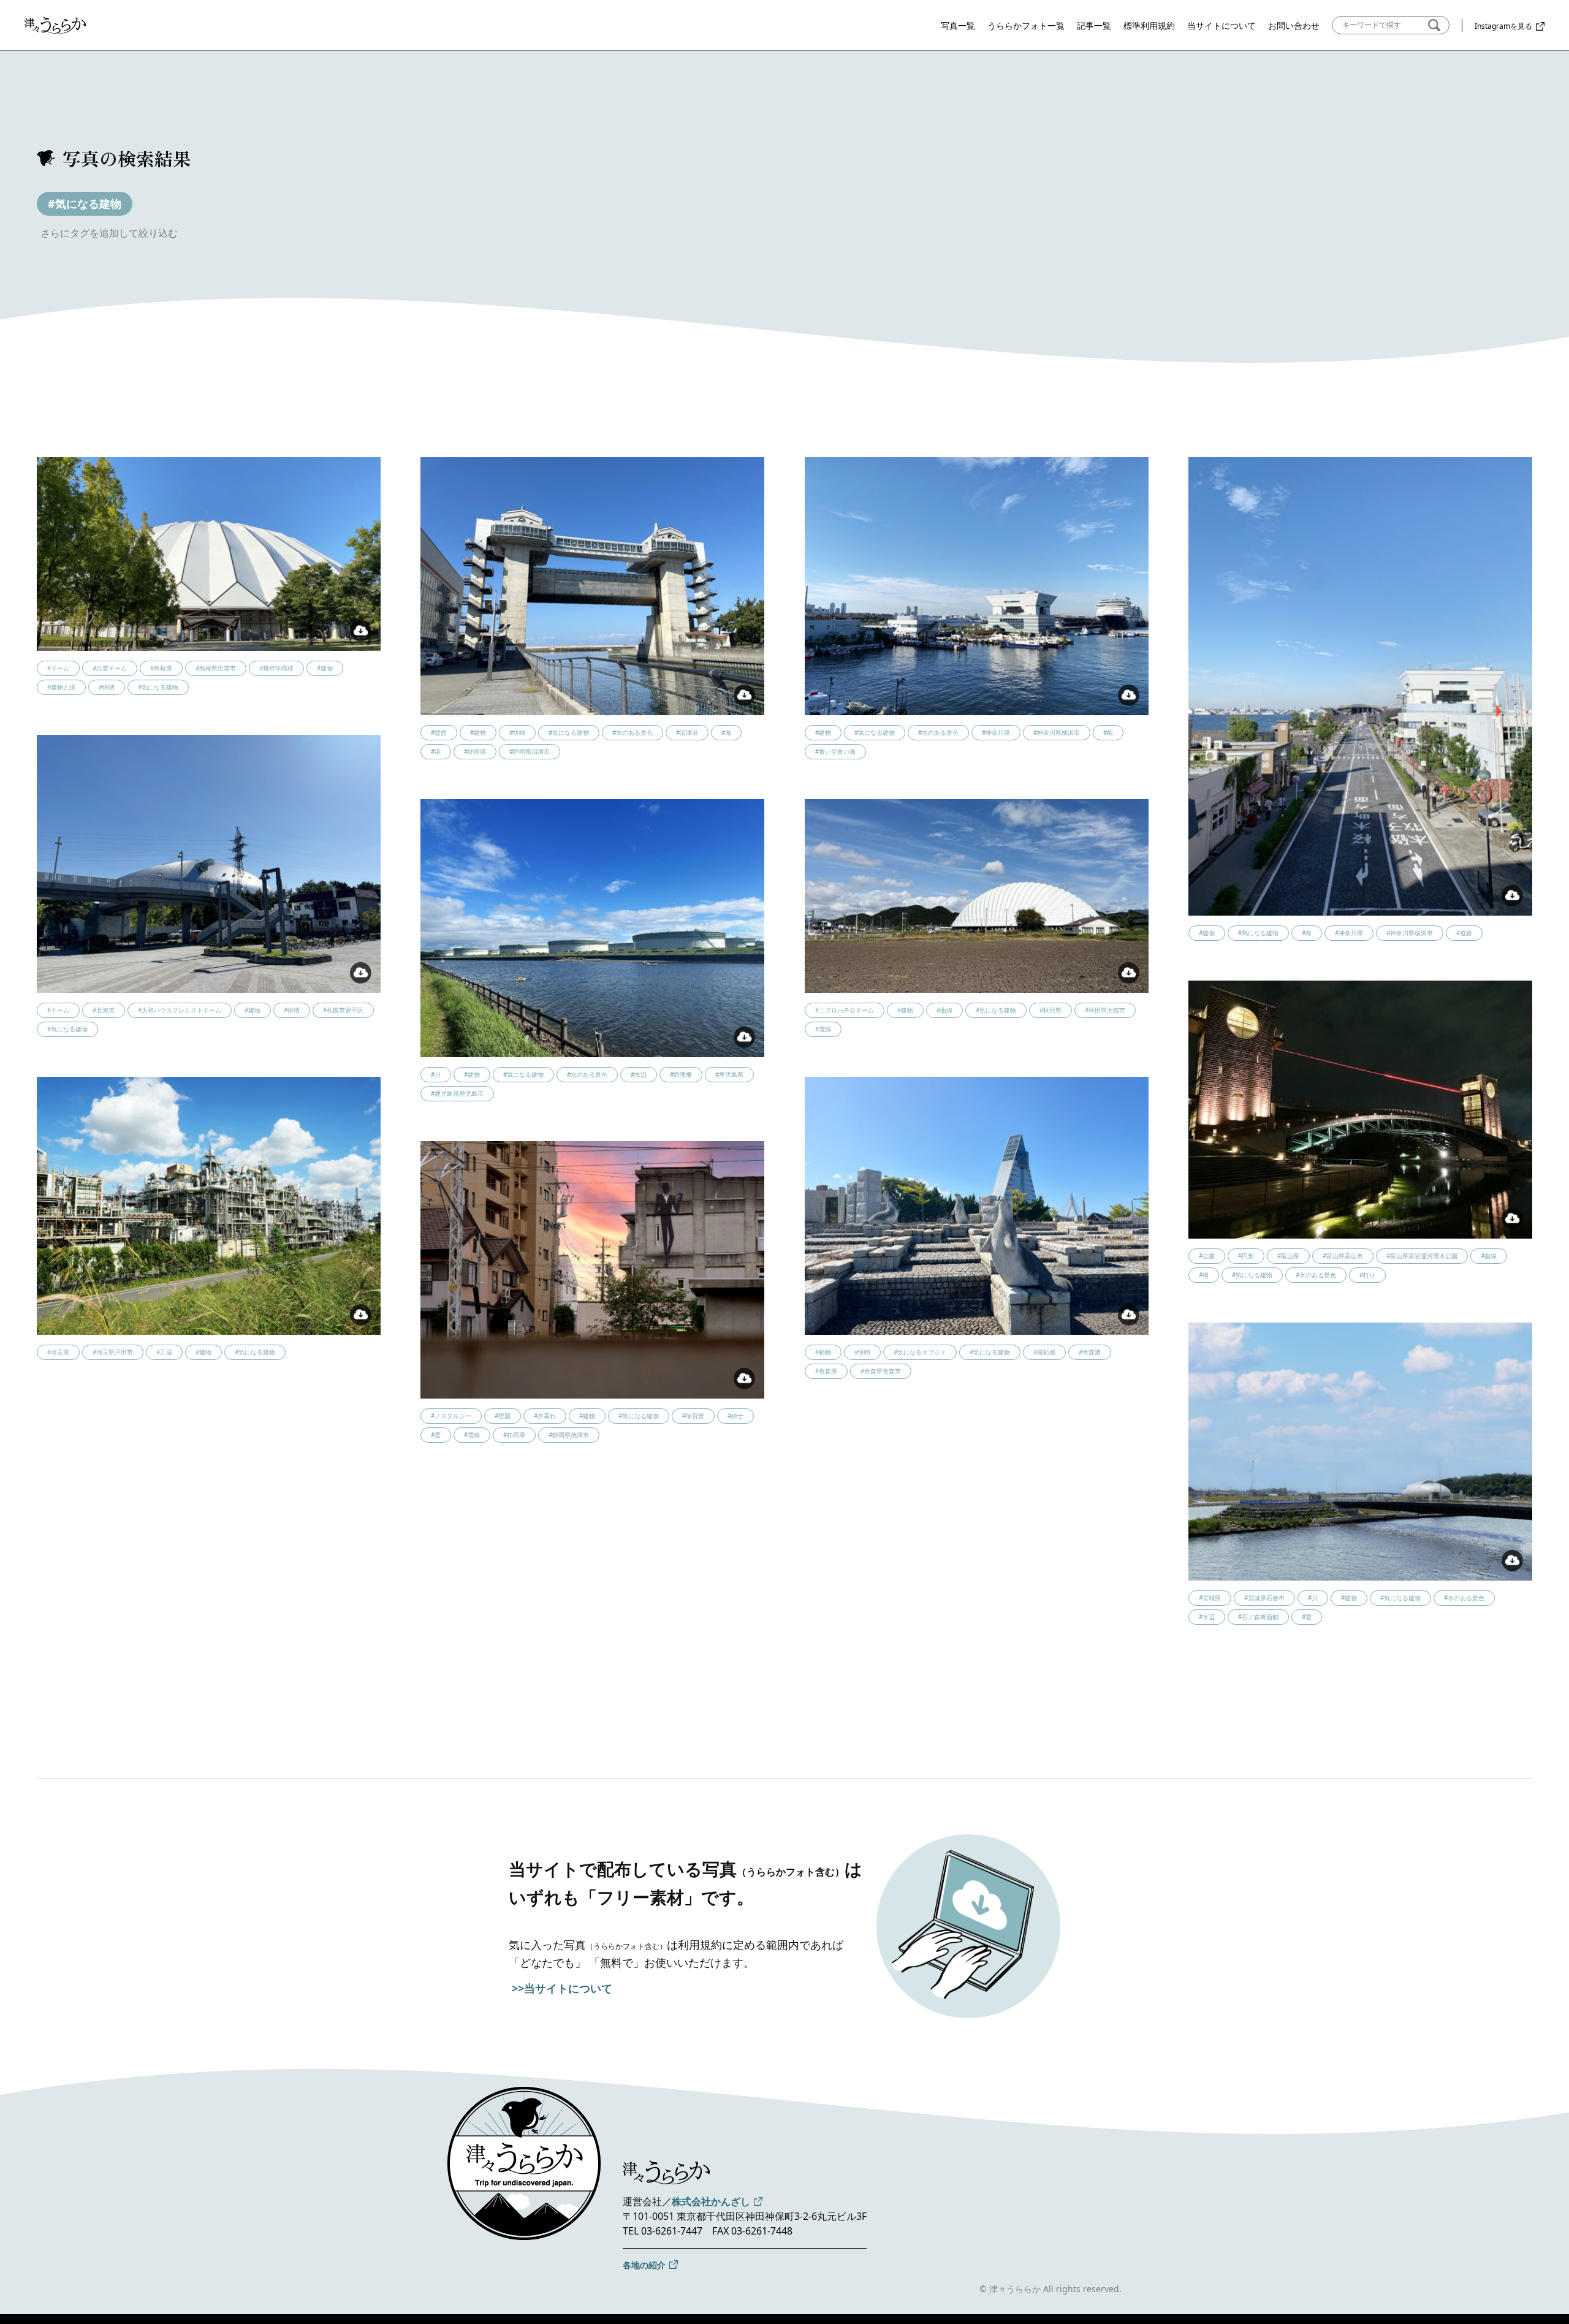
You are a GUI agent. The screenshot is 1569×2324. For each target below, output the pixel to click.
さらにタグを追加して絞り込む (109, 233)
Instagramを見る (1503, 26)
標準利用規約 (1149, 25)
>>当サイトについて (562, 1988)
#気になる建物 (85, 203)
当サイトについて (1221, 25)
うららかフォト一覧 (1026, 25)
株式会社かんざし (711, 2201)
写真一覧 (958, 25)
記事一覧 (1094, 25)
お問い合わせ (1294, 25)
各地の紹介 (644, 2265)
